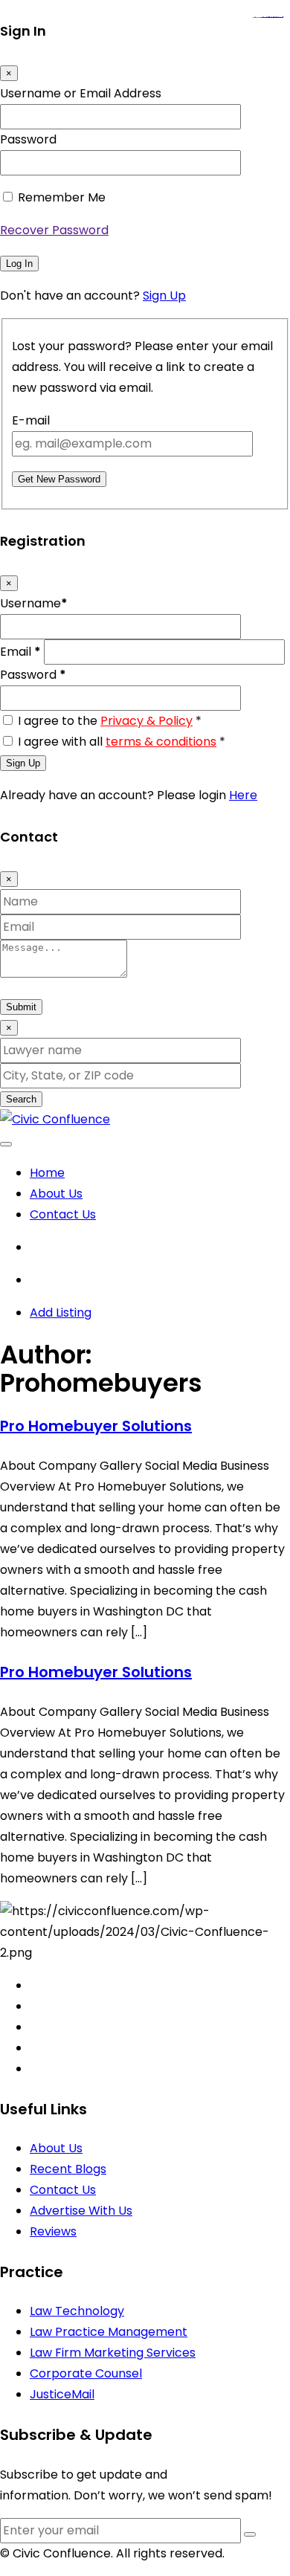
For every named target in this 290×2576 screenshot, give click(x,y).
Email (20, 652)
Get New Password (59, 479)
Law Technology (77, 2311)
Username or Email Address (81, 93)
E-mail (31, 420)
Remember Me (62, 197)
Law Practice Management (109, 2332)
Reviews (53, 2231)
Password (28, 139)
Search (21, 1099)
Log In (19, 264)
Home (47, 1173)
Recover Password (54, 230)
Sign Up (164, 296)
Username (34, 603)
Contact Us (63, 1214)
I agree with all (122, 742)
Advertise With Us (81, 2211)
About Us (56, 1194)
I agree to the (110, 721)
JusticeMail (62, 2394)
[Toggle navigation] (6, 1144)
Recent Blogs (68, 2169)
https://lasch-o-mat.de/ (277, 17)
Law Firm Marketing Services (113, 2353)
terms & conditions (161, 742)
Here (243, 795)
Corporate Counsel (86, 2373)
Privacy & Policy (146, 721)
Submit (21, 1007)
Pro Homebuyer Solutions (96, 1426)
